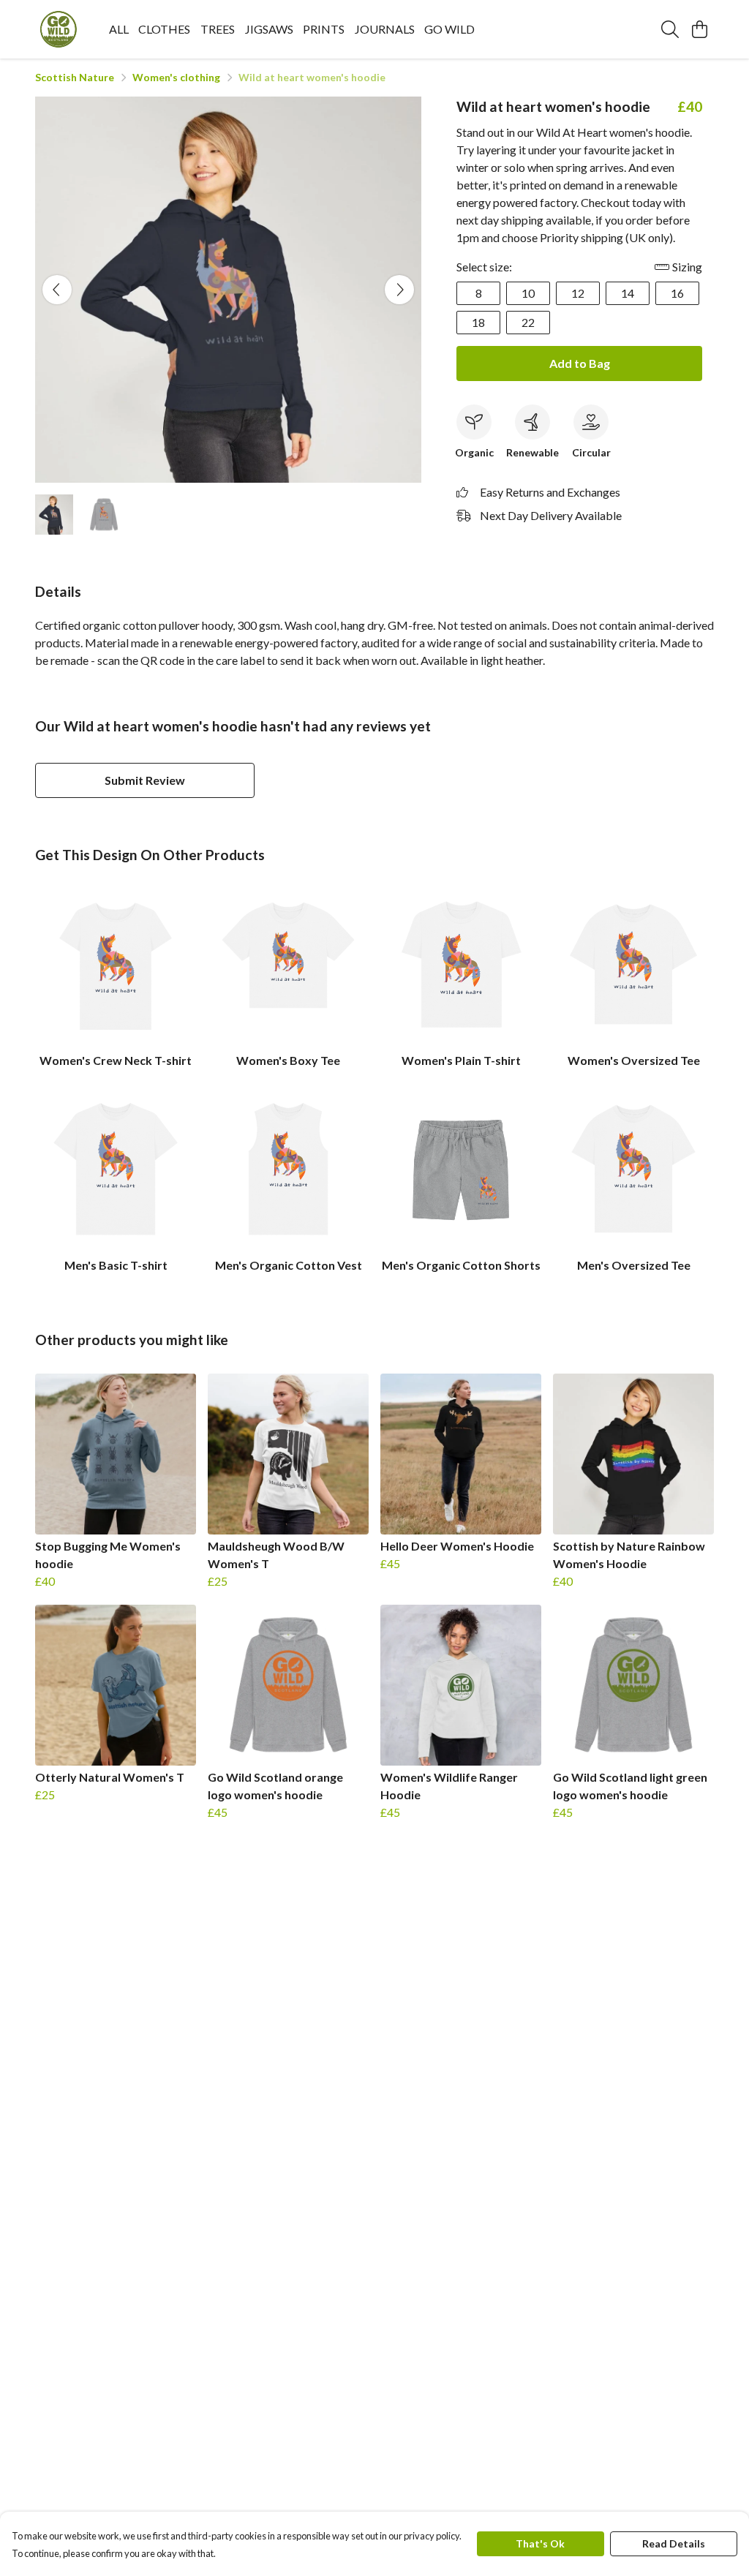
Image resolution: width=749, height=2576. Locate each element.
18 (478, 322)
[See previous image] (57, 290)
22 (528, 322)
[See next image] (399, 290)
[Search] (670, 29)
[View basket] (699, 29)
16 (677, 293)
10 (528, 293)
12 (578, 293)
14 (628, 293)
